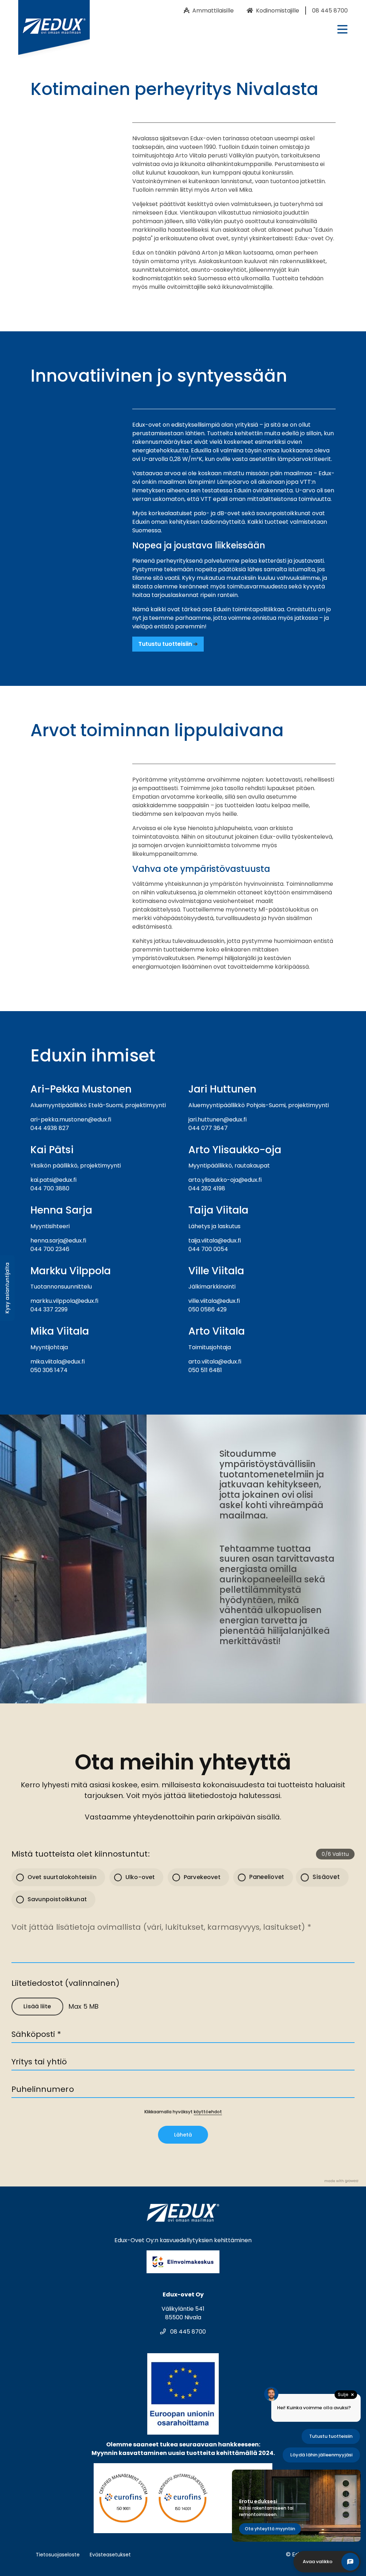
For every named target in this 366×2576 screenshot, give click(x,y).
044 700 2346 (50, 1249)
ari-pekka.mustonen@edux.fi (71, 1119)
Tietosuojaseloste (58, 2555)
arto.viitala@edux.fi (215, 1362)
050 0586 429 (207, 1309)
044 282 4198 (207, 1188)
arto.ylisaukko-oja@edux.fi (225, 1180)
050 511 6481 (205, 1370)
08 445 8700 (187, 2332)
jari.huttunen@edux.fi (217, 1119)
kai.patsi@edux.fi (53, 1180)
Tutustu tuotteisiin (165, 644)
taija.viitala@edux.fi (215, 1241)
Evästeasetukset (110, 2555)
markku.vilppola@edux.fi (64, 1301)
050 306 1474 (49, 1370)
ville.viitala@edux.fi (214, 1301)
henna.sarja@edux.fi (58, 1241)
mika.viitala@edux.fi (58, 1362)
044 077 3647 (208, 1128)
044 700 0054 (208, 1249)
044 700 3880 (50, 1188)
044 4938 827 (50, 1128)
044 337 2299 (49, 1309)
